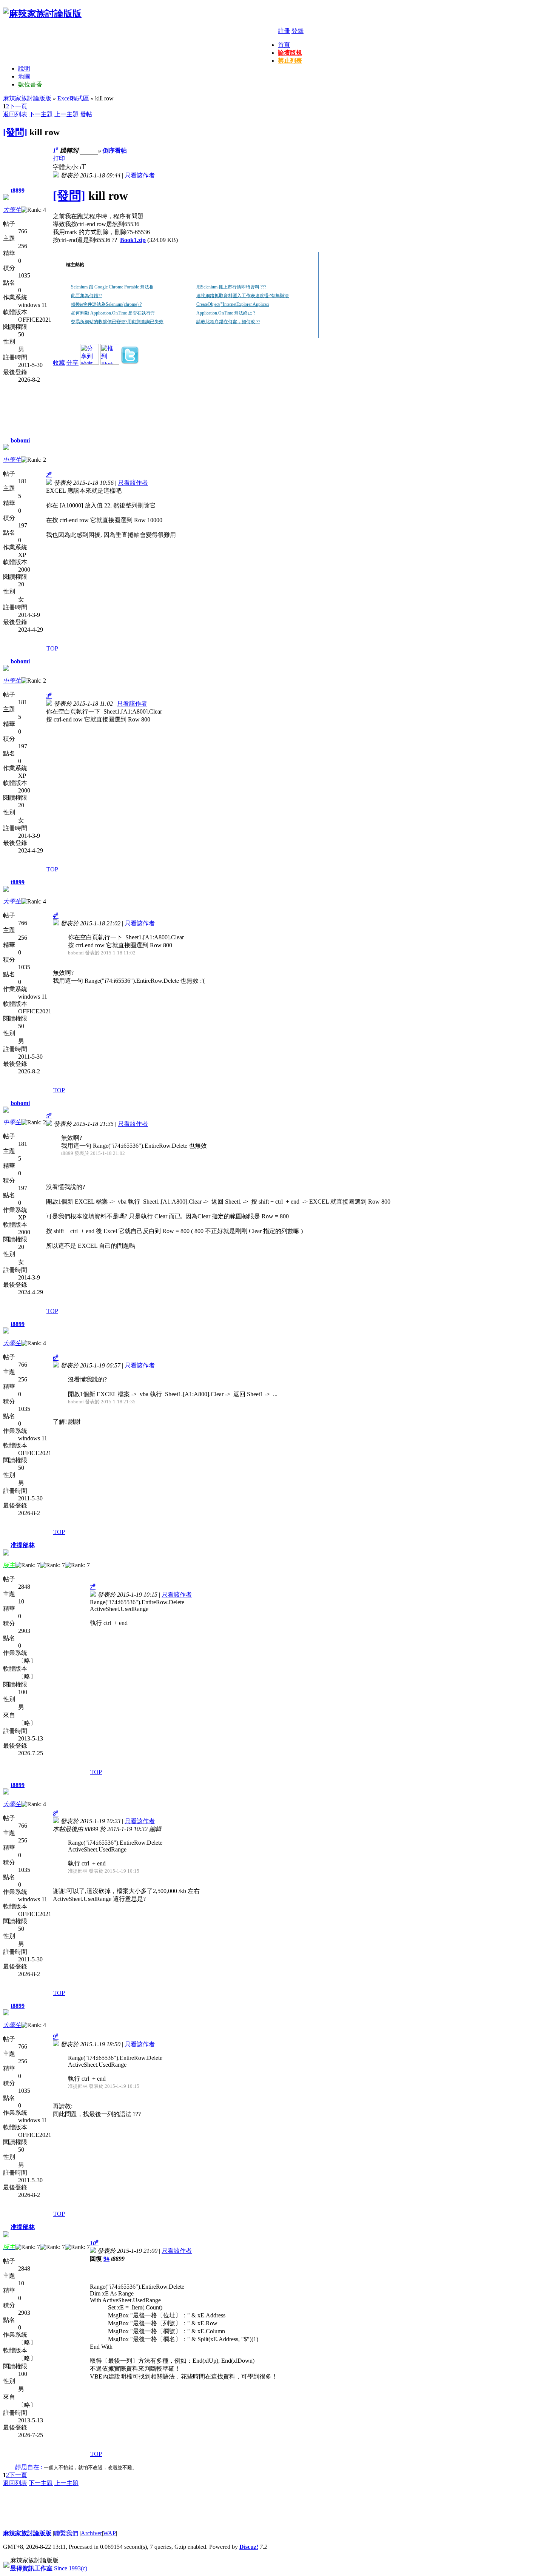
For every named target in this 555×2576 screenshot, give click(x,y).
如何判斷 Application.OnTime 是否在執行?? (113, 313)
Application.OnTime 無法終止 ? (226, 313)
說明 (24, 69)
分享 (72, 363)
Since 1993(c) (49, 2568)
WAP (109, 2533)
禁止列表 (290, 61)
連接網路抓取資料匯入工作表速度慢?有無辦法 (243, 296)
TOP (52, 648)
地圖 (24, 76)
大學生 (12, 210)
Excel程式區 (73, 98)
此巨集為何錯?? (86, 296)
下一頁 (18, 106)
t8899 (18, 190)
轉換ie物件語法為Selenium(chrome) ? (106, 304)
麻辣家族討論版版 (27, 98)
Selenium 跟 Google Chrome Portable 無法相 (112, 287)
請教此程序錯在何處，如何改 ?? (228, 322)
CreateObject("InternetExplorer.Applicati (233, 304)
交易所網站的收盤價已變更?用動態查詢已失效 (117, 322)
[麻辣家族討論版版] (42, 14)
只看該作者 (140, 175)
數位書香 (30, 84)
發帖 (86, 114)
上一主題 (66, 114)
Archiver (91, 2533)
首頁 (284, 45)
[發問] (15, 132)
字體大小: (66, 167)
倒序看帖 (115, 150)
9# (106, 2259)
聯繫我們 (66, 2533)
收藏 (59, 363)
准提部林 (23, 1545)
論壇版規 (290, 53)
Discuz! (249, 2547)
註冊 (284, 31)
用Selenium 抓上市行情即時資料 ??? (231, 287)
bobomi (20, 440)
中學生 (12, 460)
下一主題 (41, 114)
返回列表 (15, 114)
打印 (59, 158)
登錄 (298, 31)
